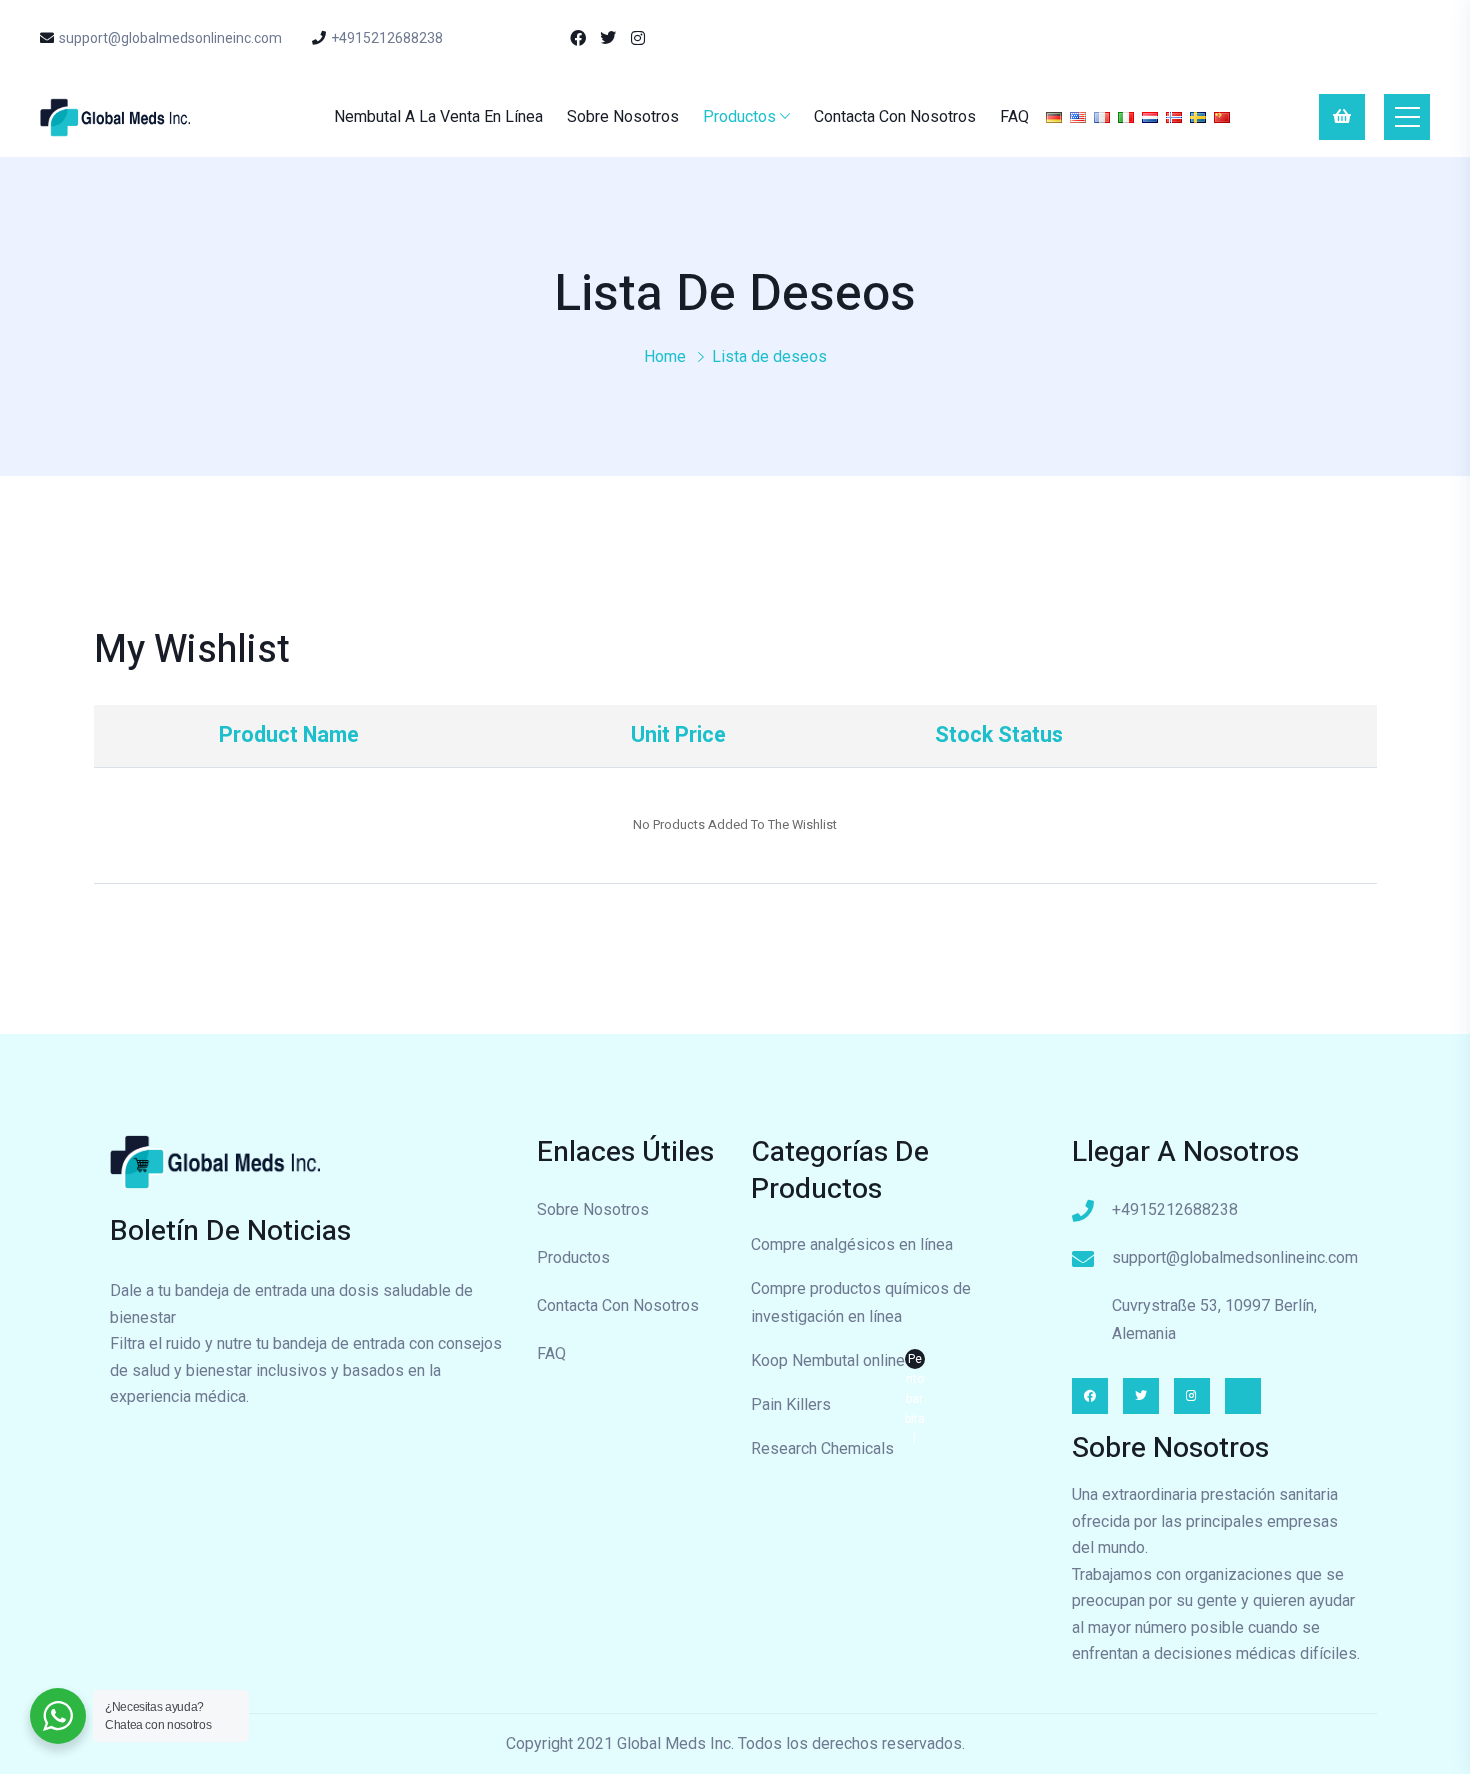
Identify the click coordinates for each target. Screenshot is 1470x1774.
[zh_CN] (1222, 116)
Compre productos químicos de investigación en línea (861, 1302)
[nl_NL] (1150, 116)
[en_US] (1078, 116)
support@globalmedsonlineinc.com (170, 38)
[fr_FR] (1102, 116)
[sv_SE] (1198, 116)
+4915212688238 (387, 38)
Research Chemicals (822, 1448)
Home (665, 356)
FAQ (1014, 116)
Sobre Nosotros (623, 116)
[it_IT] (1126, 116)
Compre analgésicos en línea (852, 1244)
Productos (739, 116)
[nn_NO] (1174, 116)
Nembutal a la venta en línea (438, 116)
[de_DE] (1054, 116)
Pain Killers (791, 1404)
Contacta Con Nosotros (895, 116)
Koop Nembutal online (838, 1363)
